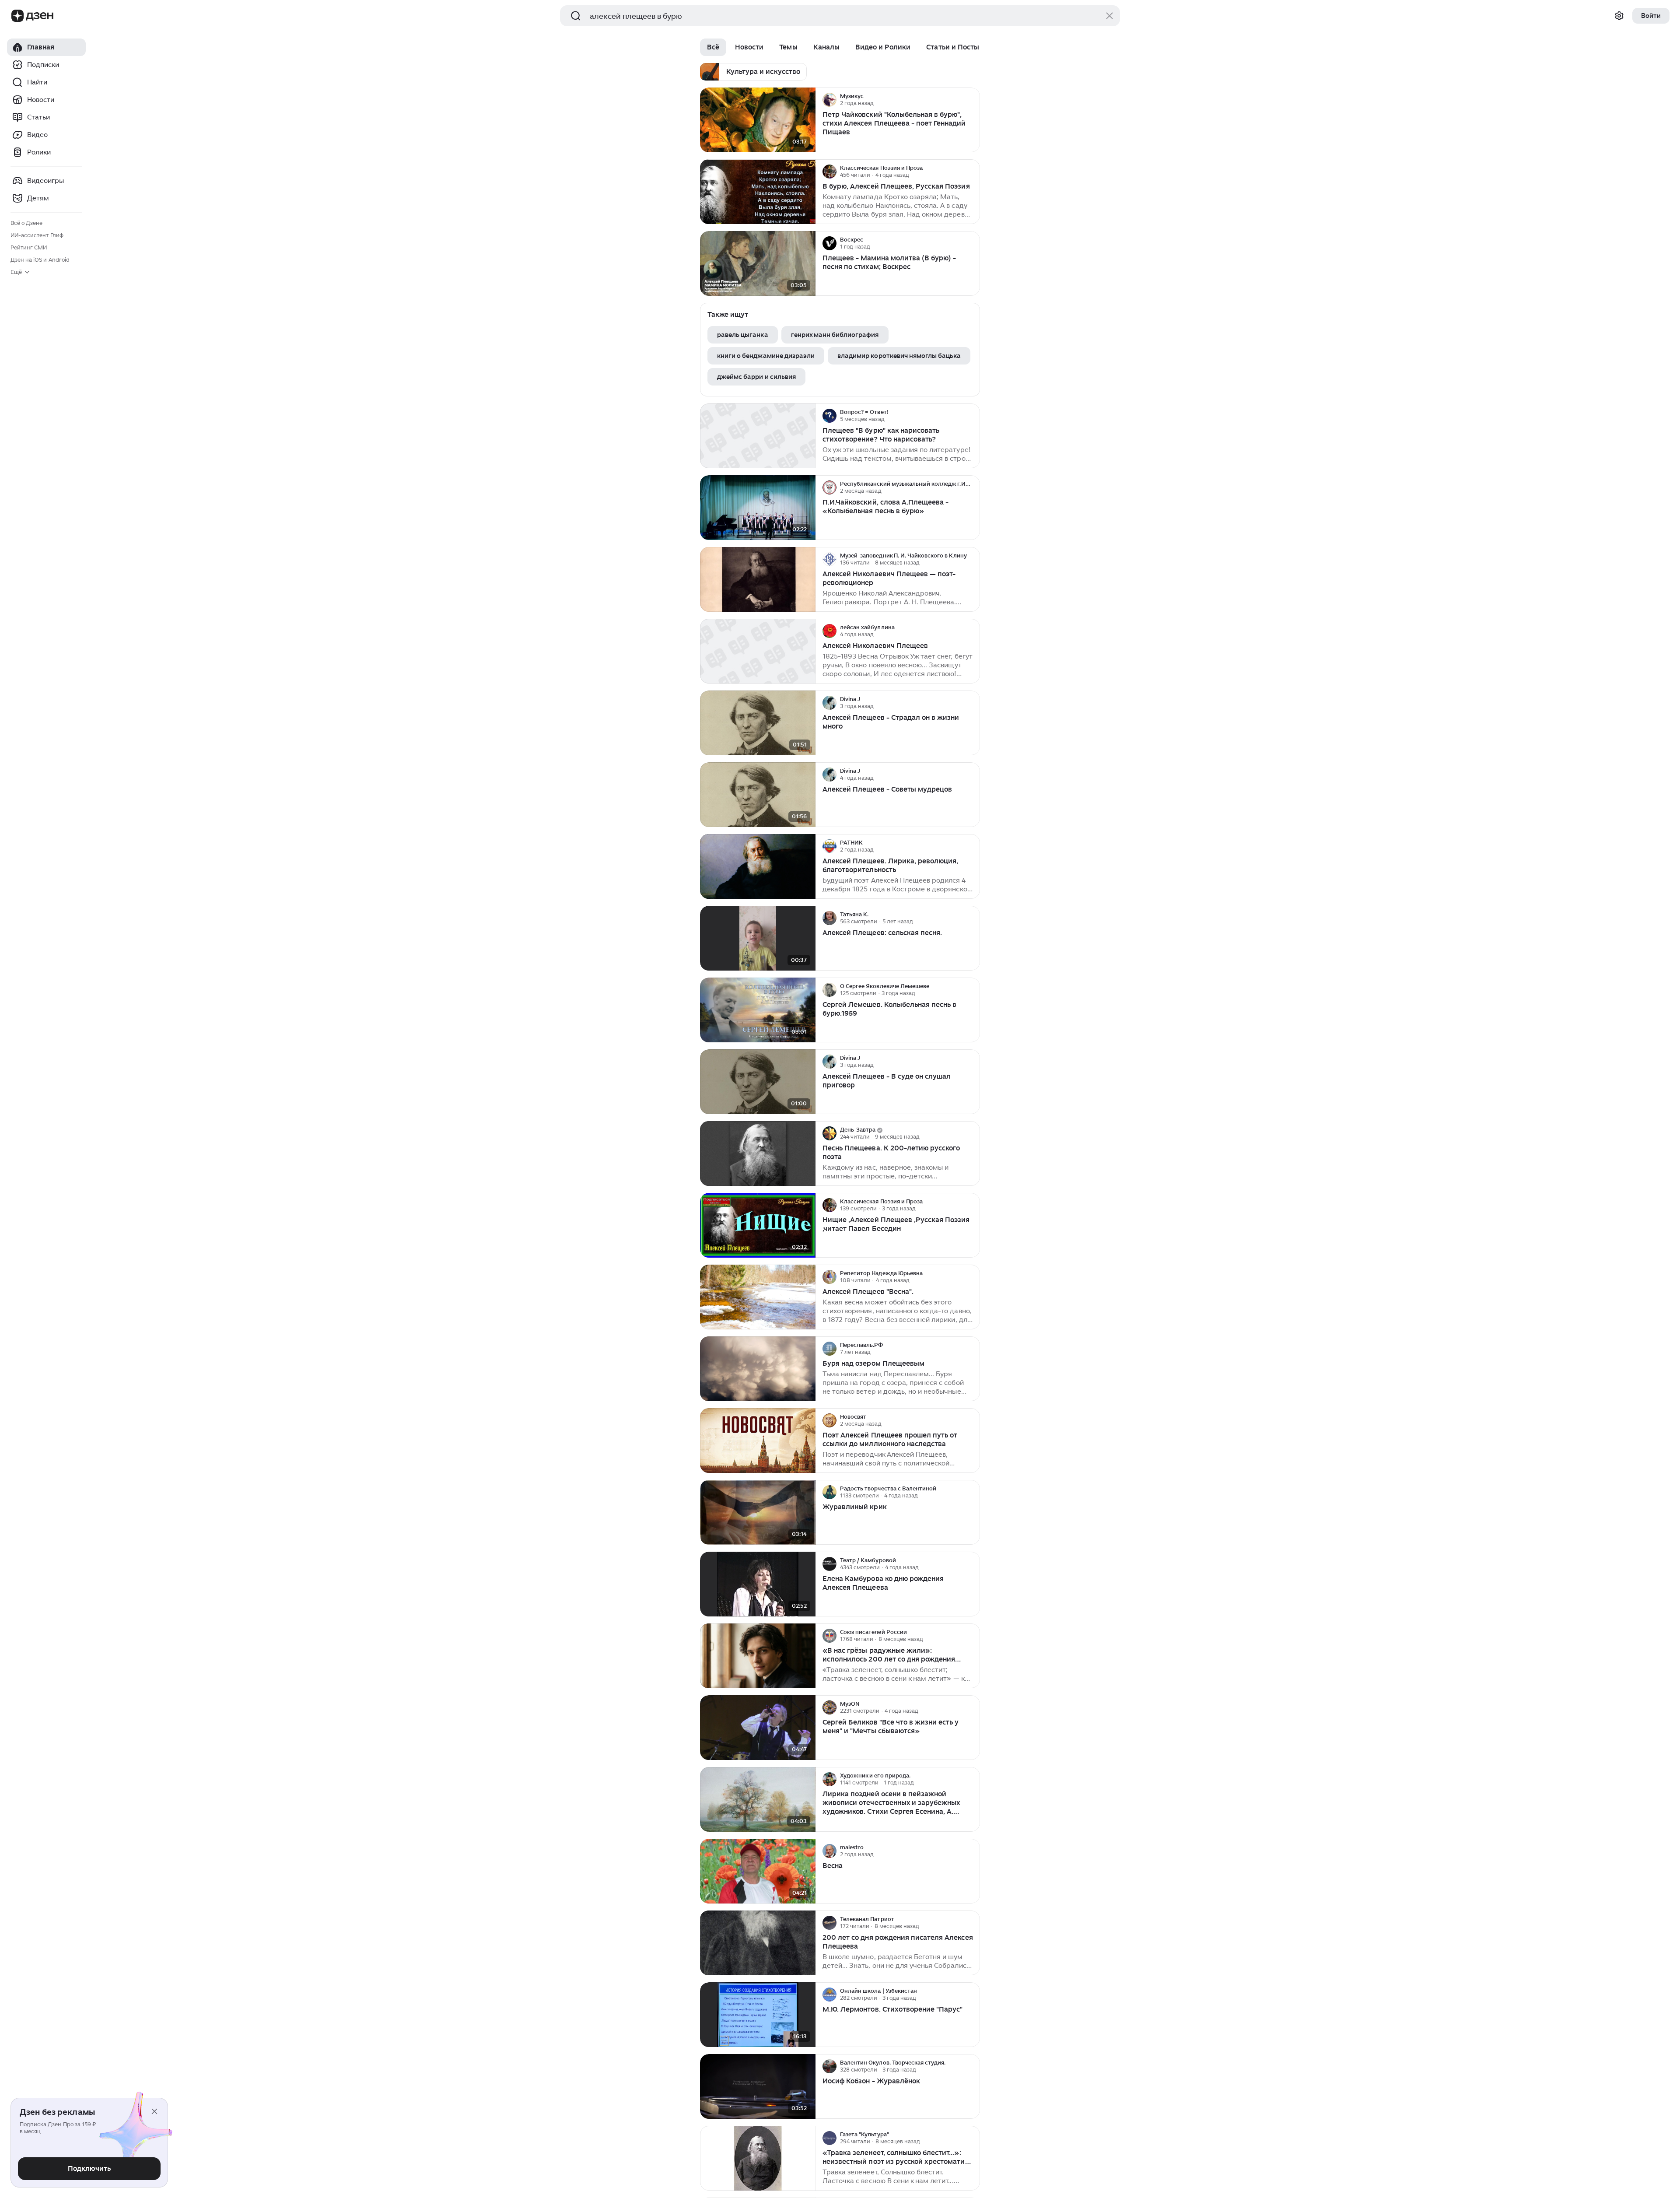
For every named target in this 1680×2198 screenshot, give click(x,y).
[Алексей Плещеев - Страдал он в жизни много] (758, 723)
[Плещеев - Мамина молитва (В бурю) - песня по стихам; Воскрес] (758, 264)
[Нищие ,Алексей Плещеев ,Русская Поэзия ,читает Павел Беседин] (758, 1225)
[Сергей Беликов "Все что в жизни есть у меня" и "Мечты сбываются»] (758, 1728)
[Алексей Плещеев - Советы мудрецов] (758, 795)
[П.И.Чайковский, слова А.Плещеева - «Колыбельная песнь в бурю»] (758, 508)
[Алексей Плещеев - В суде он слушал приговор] (758, 1082)
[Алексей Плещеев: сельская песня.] (758, 938)
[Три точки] (972, 100)
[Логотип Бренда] (17, 16)
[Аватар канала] (829, 100)
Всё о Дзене (26, 223)
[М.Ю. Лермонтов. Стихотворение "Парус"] (758, 2015)
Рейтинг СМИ (29, 247)
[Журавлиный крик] (758, 1513)
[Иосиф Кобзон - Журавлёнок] (758, 2087)
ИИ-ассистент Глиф (37, 235)
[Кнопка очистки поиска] (1109, 16)
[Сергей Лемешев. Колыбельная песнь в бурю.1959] (758, 1010)
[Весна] (758, 1871)
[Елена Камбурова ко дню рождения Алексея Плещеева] (758, 1584)
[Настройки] (1619, 16)
